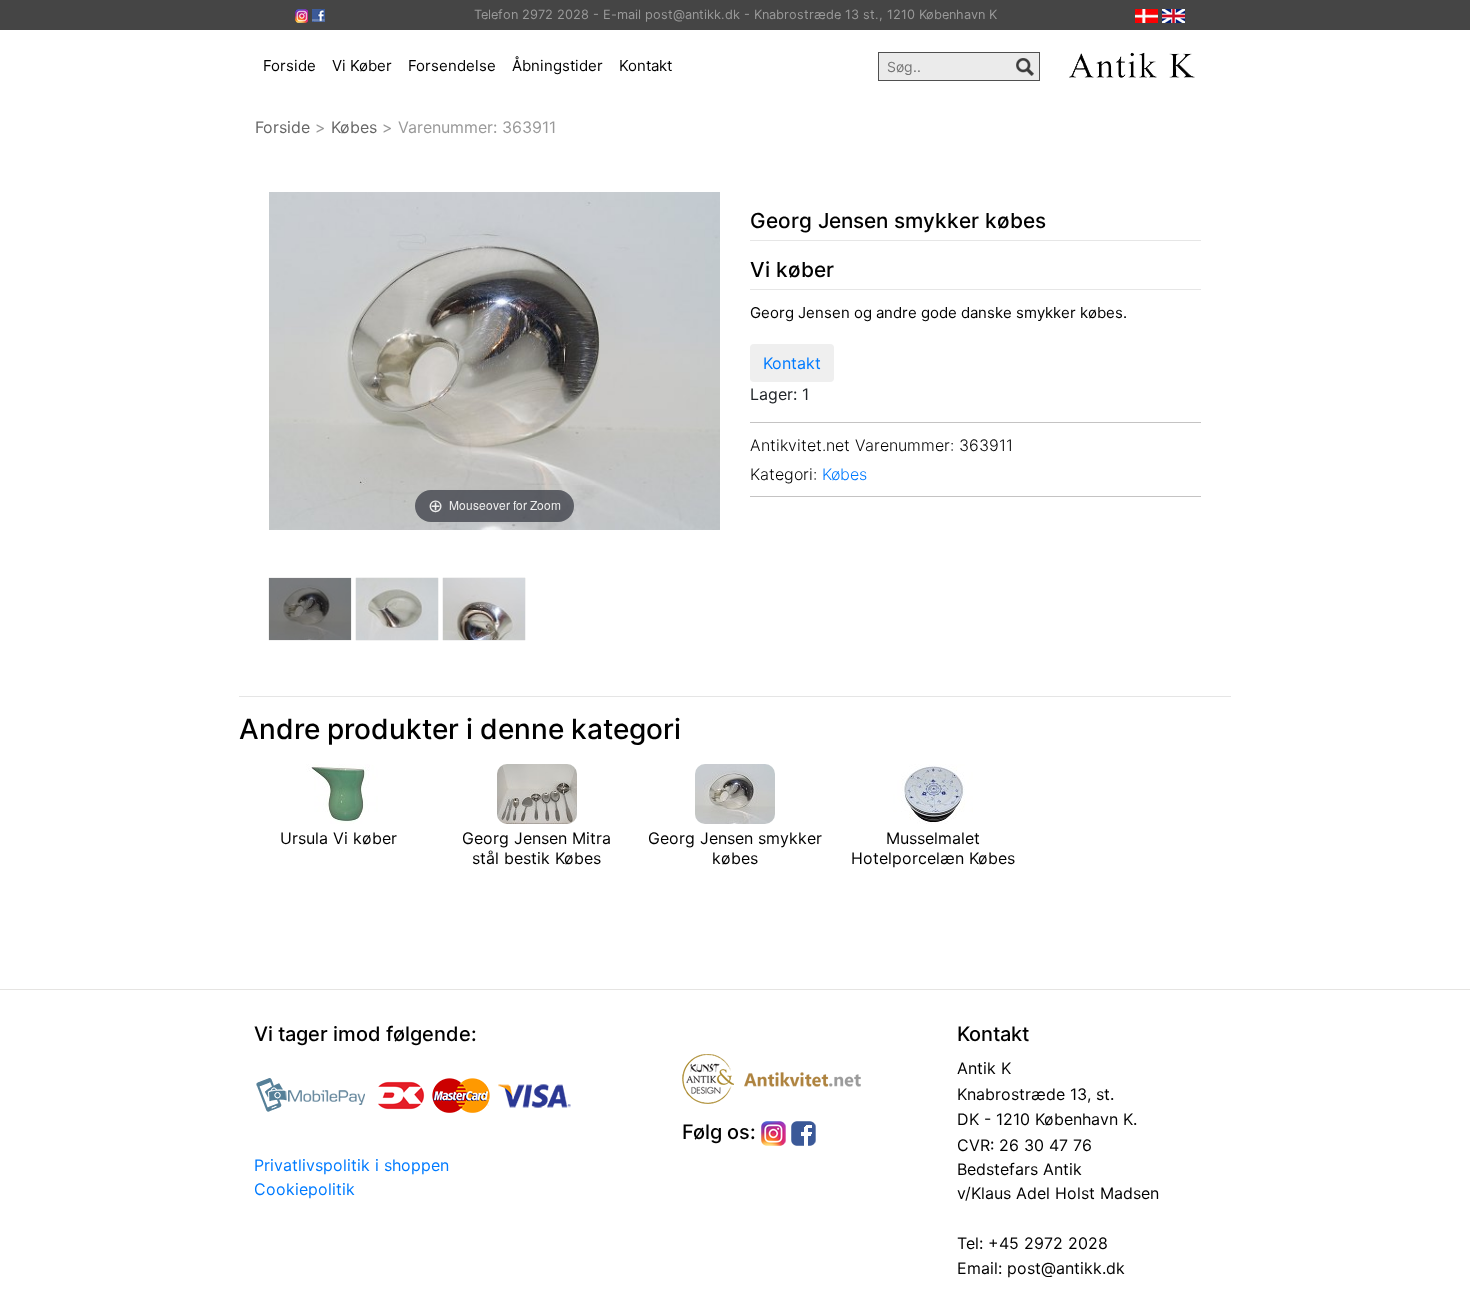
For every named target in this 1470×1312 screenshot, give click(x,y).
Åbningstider (557, 65)
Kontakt (645, 65)
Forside (289, 65)
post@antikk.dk (1063, 1268)
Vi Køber (362, 65)
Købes (354, 127)
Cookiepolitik (304, 1189)
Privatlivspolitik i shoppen (351, 1165)
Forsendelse (452, 65)
